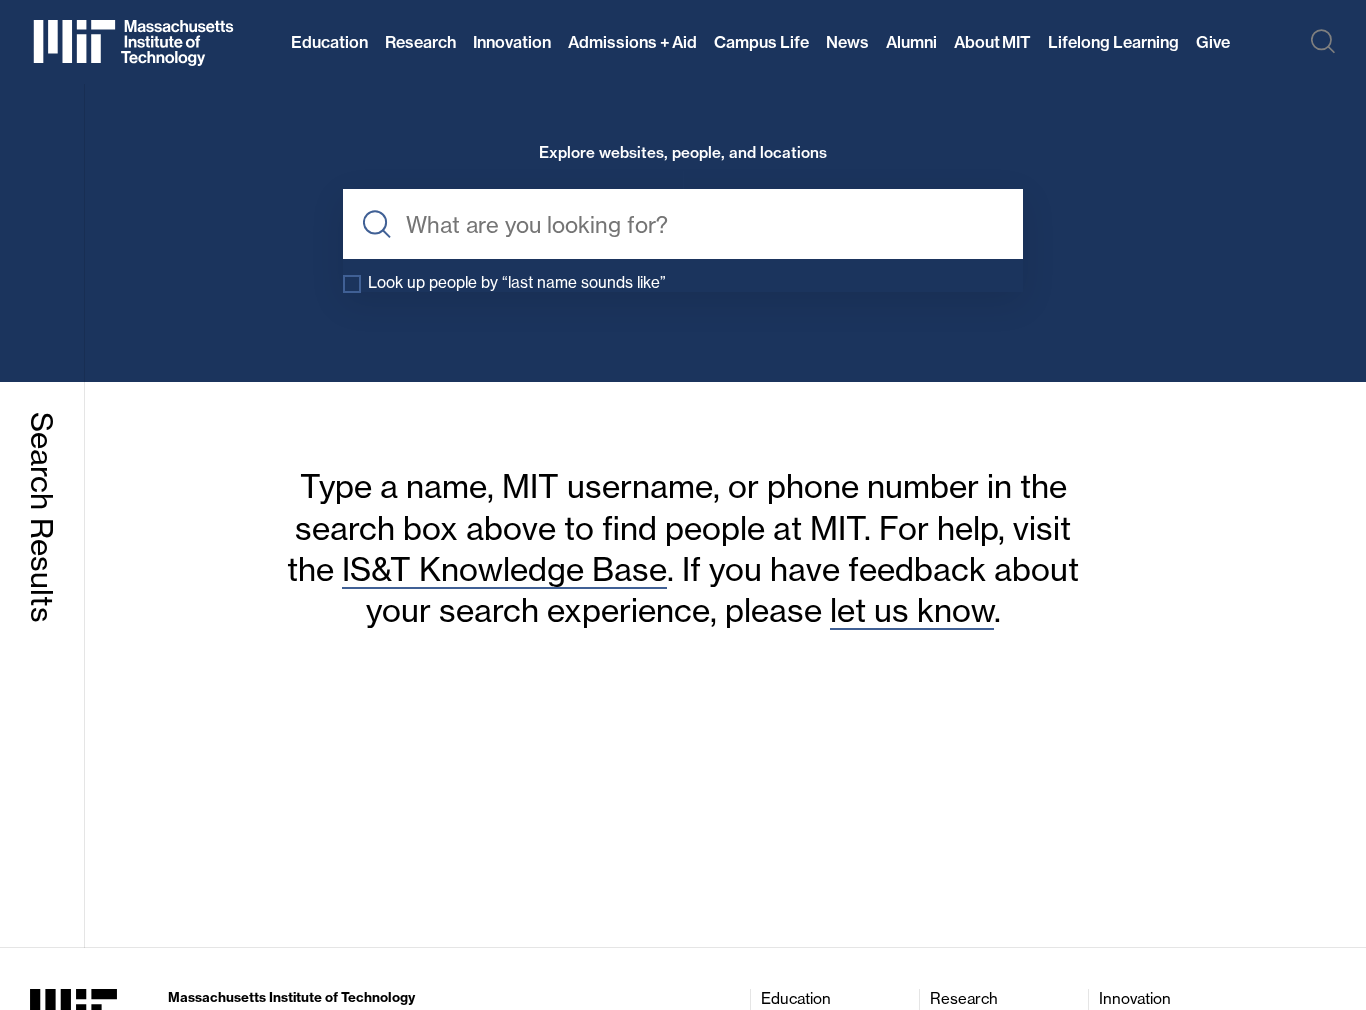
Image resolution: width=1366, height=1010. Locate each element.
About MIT (992, 42)
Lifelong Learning (1113, 42)
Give (1213, 42)
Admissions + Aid (632, 42)
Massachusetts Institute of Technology (291, 997)
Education (329, 42)
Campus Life (761, 42)
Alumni (911, 42)
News (847, 42)
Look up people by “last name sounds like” (517, 283)
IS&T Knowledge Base (504, 569)
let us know (912, 610)
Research (420, 42)
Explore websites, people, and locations (683, 153)
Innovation (512, 42)
